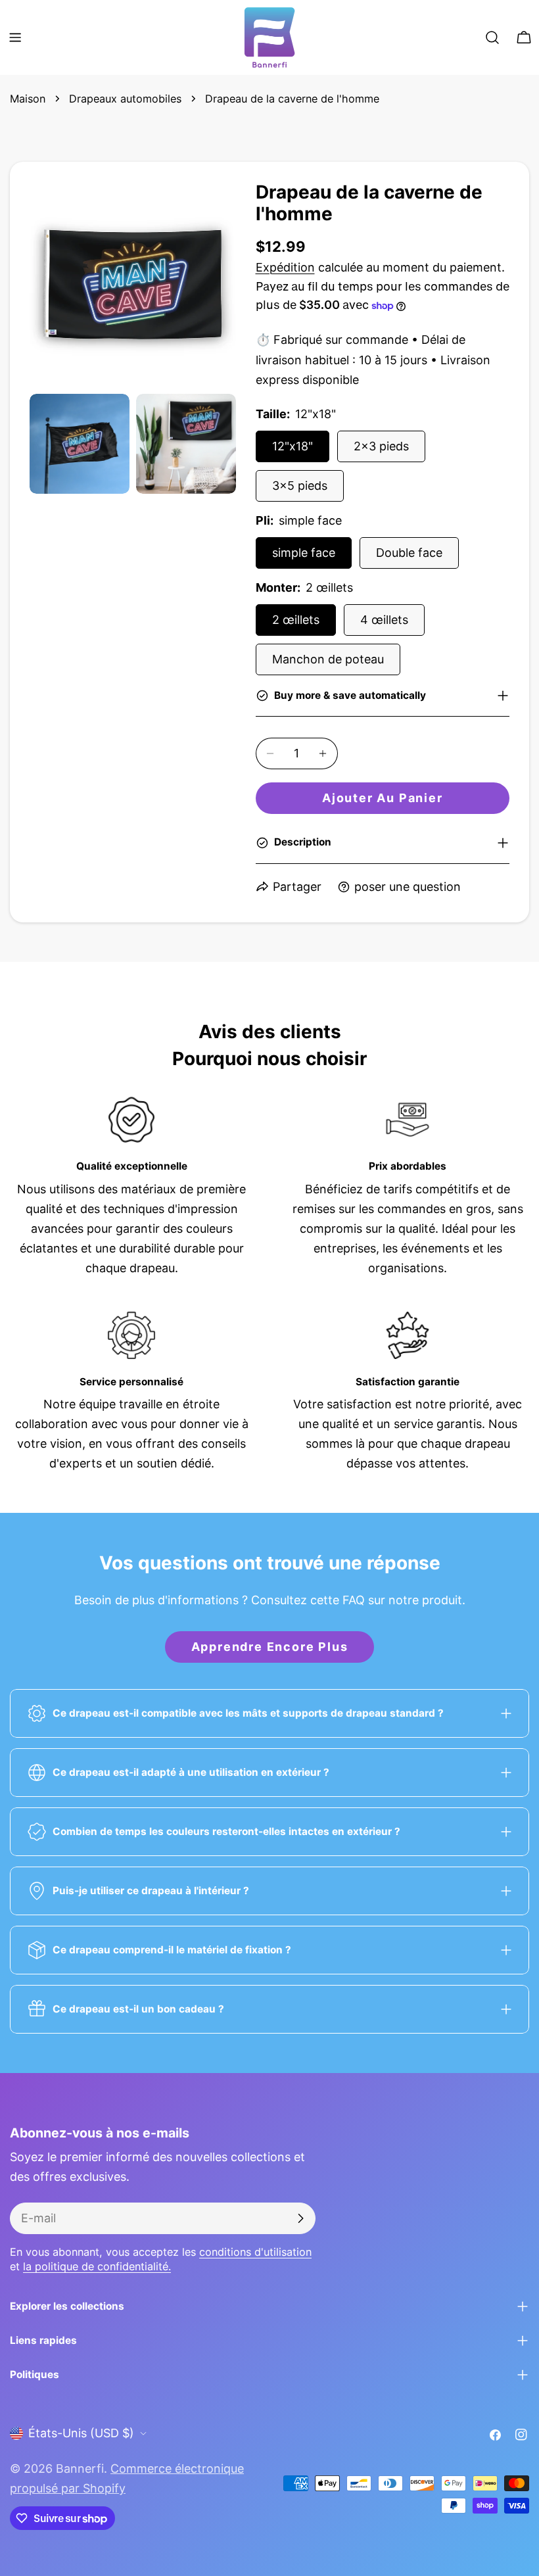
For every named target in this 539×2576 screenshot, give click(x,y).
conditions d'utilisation (255, 2252)
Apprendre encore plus (270, 1647)
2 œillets (296, 620)
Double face (409, 553)
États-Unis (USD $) (81, 2433)
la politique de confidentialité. (97, 2266)
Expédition (285, 267)
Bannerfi (80, 2469)
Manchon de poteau (328, 659)
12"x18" (293, 446)
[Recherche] (492, 37)
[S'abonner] (300, 2218)
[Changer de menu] (15, 37)
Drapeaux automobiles (125, 99)
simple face (304, 553)
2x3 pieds (381, 446)
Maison (28, 99)
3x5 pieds (300, 486)
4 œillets (384, 620)
